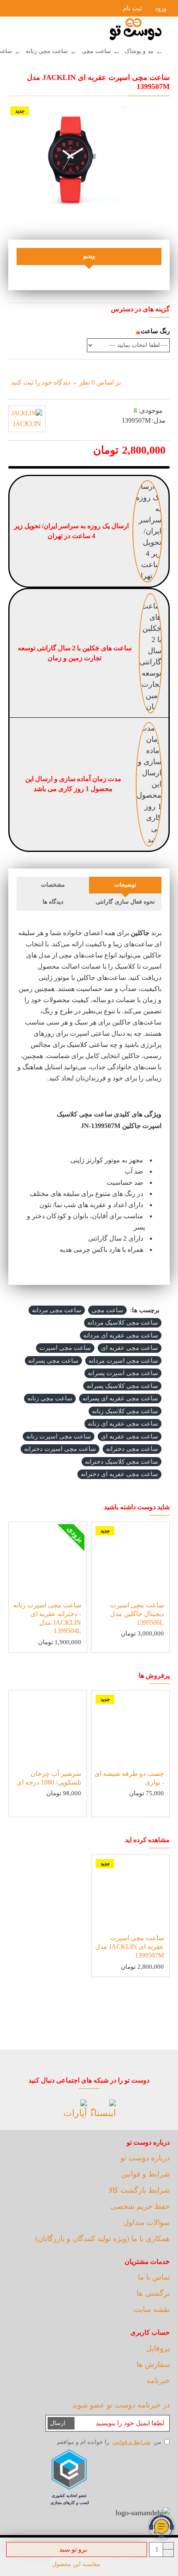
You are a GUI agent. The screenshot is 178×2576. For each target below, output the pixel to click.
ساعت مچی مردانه (57, 1310)
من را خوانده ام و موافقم (109, 2442)
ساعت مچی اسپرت (65, 1348)
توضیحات (125, 885)
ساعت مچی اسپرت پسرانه (123, 1373)
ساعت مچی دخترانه (132, 1449)
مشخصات (53, 885)
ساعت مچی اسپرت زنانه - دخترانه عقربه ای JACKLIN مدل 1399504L (47, 1618)
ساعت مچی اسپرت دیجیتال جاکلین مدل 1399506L (137, 1614)
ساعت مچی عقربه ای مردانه (121, 1335)
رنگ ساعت (155, 331)
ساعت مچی (96, 51)
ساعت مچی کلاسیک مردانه (123, 1323)
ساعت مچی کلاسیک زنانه (125, 1411)
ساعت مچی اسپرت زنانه (59, 1436)
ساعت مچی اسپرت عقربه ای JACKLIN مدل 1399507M (130, 1947)
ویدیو (89, 256)
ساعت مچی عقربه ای (130, 1348)
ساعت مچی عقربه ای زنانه (123, 1424)
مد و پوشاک (139, 51)
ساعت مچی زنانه (47, 51)
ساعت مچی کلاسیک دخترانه (121, 1462)
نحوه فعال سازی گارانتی (125, 902)
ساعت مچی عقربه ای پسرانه (120, 1398)
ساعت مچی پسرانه (53, 1361)
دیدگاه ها (53, 902)
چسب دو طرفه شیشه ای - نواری (129, 1778)
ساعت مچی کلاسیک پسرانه (122, 1386)
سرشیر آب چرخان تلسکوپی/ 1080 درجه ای (49, 1778)
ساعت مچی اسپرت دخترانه (60, 1449)
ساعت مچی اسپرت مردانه (123, 1361)
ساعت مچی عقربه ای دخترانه (119, 1474)
